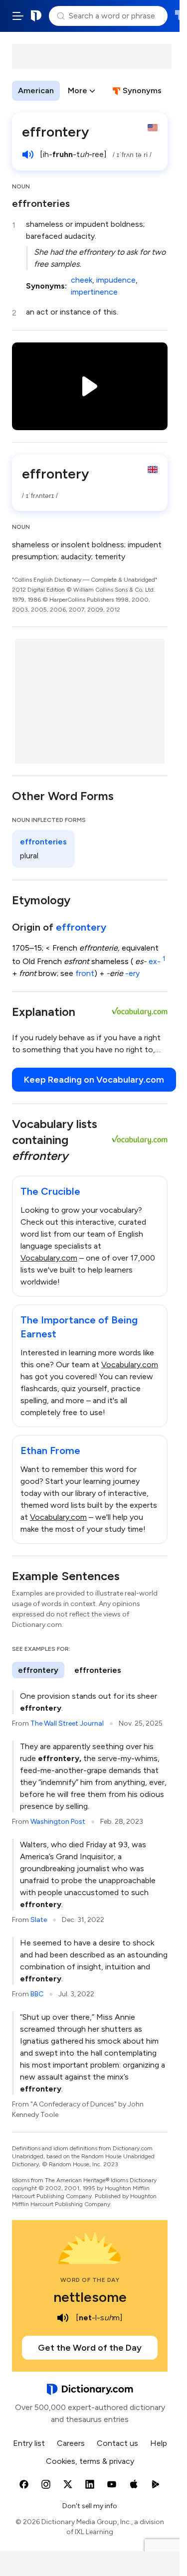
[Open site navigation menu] (18, 16)
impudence (116, 280)
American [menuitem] (36, 90)
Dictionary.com (36, 16)
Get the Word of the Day (90, 2348)
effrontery (81, 927)
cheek (82, 280)
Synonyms (142, 90)
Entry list (29, 2443)
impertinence (94, 292)
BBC (37, 1994)
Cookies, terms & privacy (90, 2461)
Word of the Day (90, 2280)
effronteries (41, 203)
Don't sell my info (90, 2506)
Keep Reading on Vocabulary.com (94, 1080)
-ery (132, 973)
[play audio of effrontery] (28, 155)
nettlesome (90, 2297)
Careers (71, 2443)
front (85, 973)
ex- (157, 961)
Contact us (117, 2443)
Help (159, 2443)
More (78, 90)
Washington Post (58, 1822)
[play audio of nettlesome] (63, 2318)
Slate (39, 1920)
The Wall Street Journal (67, 1723)
